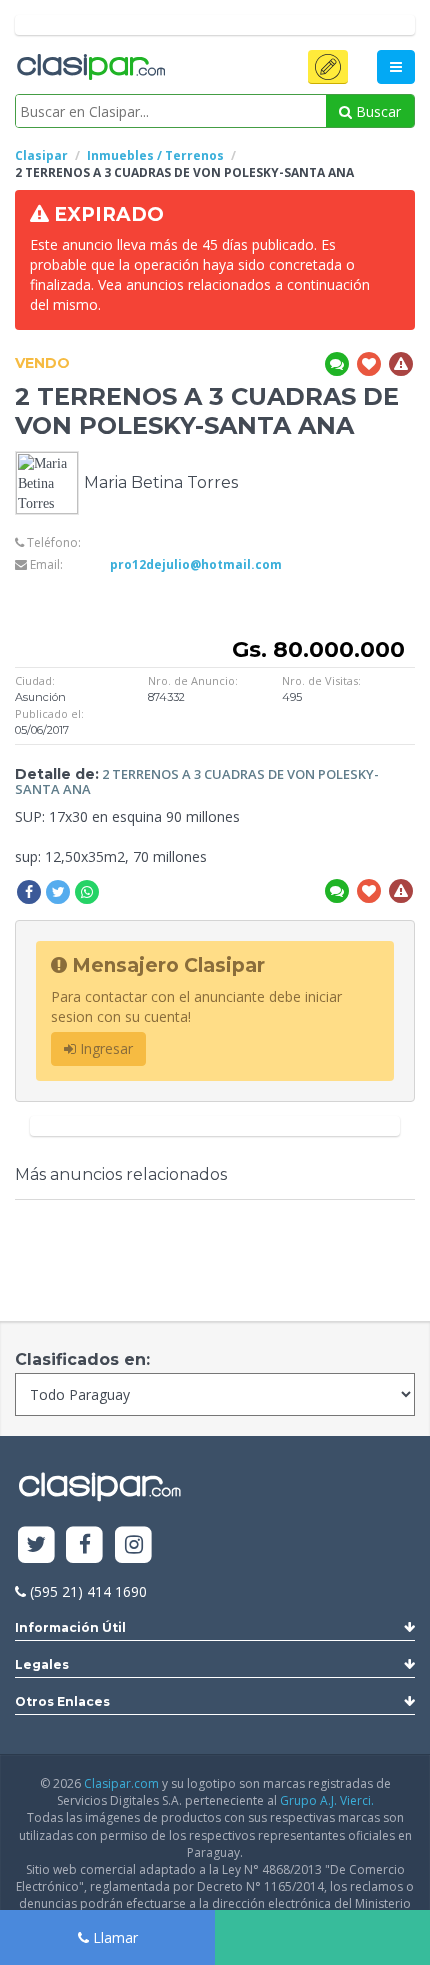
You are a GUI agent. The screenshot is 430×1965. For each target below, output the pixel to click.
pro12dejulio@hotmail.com (196, 564)
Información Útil (70, 1627)
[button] (328, 67)
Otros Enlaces (62, 1701)
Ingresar (104, 1048)
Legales (42, 1664)
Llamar (113, 1937)
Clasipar (41, 155)
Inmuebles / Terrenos (155, 155)
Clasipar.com (121, 1783)
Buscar (376, 111)
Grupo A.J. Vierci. (327, 1800)
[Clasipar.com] (90, 68)
